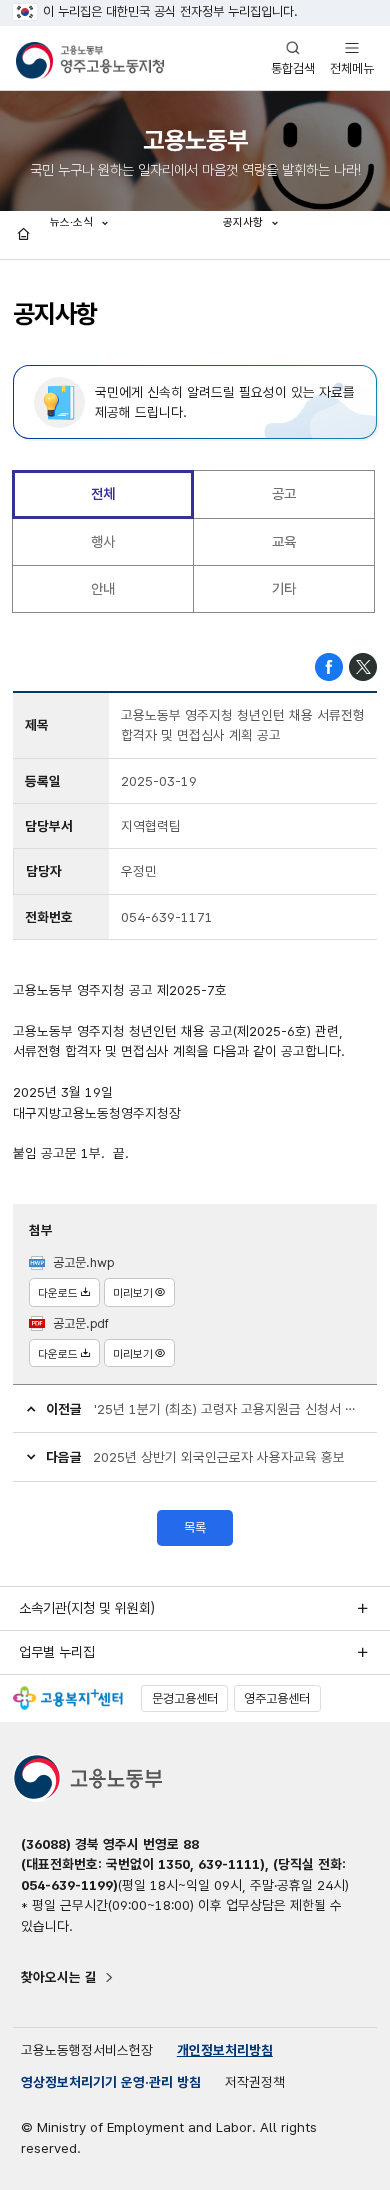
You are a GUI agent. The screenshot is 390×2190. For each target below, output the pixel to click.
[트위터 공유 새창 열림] (363, 666)
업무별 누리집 (57, 1652)
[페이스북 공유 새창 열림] (329, 666)
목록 (195, 1527)
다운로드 (58, 1293)
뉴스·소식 (73, 222)
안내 (103, 588)
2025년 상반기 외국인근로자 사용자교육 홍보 (219, 1457)
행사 (103, 541)
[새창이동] (68, 1698)
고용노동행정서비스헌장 (87, 2050)
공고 (284, 493)
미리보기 (133, 1293)
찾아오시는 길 (59, 1977)
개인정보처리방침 (225, 2050)
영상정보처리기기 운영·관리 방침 (111, 2082)
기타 (284, 588)
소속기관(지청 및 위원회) (87, 1608)
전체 (103, 493)
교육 (284, 541)
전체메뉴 (352, 57)
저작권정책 (255, 2082)
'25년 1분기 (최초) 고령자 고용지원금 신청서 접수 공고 (229, 1409)
